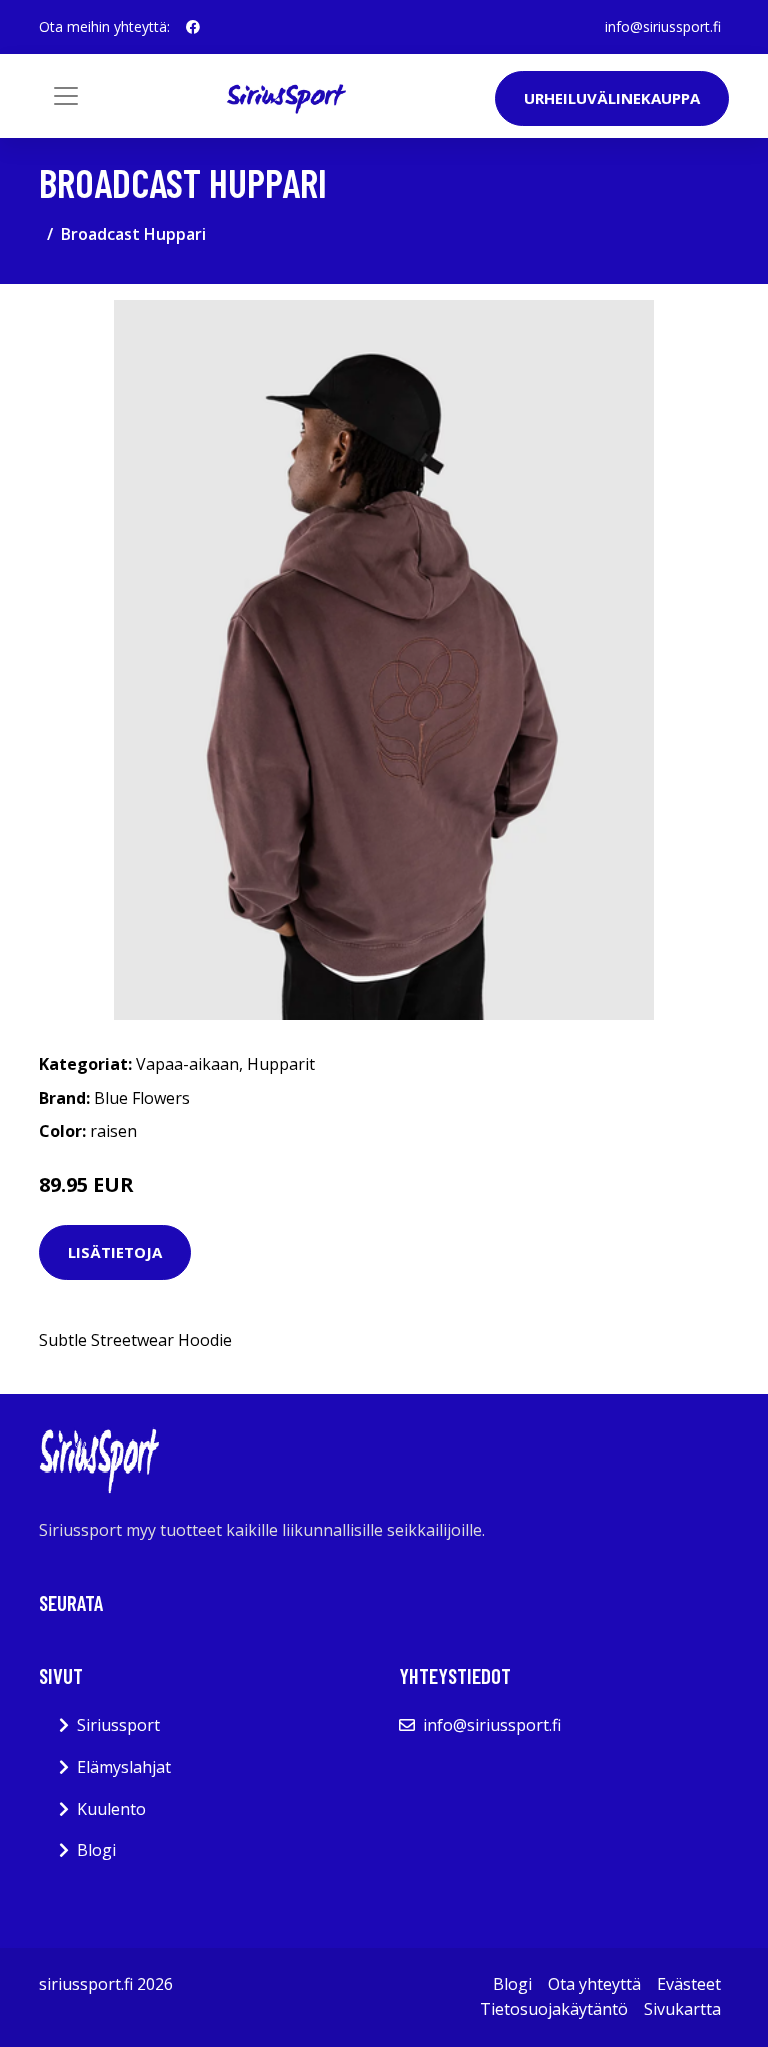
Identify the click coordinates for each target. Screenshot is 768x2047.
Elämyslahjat (124, 1767)
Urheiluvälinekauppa (612, 98)
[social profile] (193, 27)
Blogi (96, 1850)
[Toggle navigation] (66, 96)
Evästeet (689, 1984)
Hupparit (281, 1064)
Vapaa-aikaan (187, 1064)
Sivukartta (682, 2009)
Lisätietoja (115, 1252)
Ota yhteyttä (594, 1984)
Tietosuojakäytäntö (554, 2009)
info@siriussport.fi (663, 26)
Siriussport (118, 1725)
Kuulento (111, 1809)
